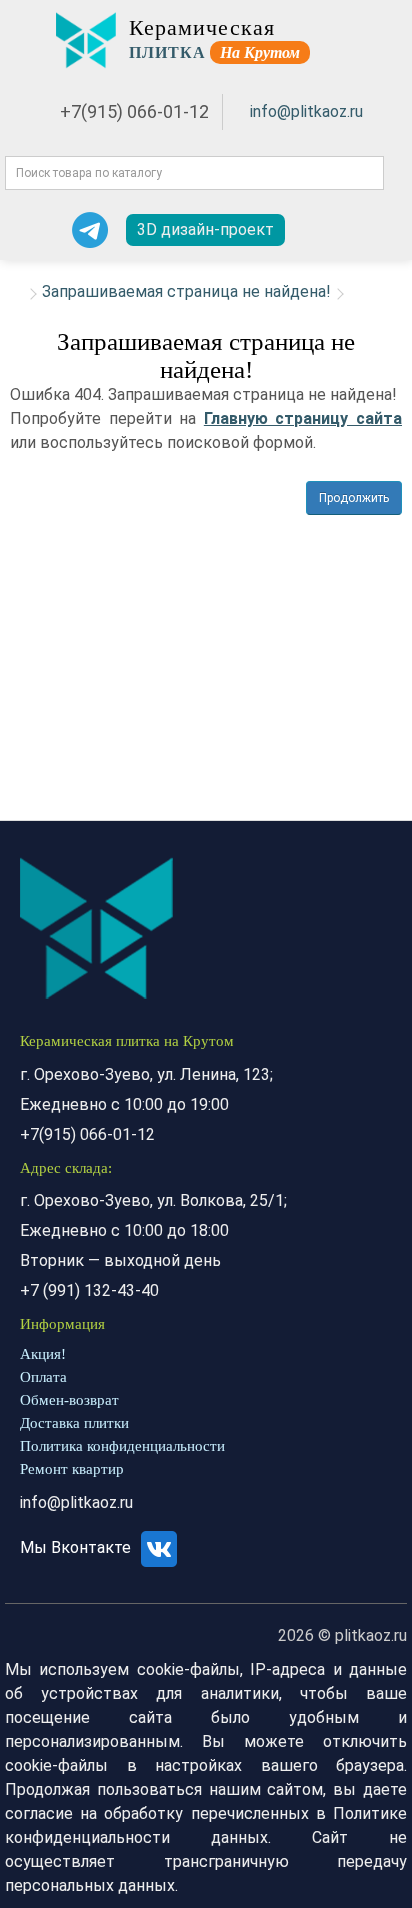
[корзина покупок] (379, 230)
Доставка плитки (74, 1423)
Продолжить (354, 498)
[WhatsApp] (38, 230)
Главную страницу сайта (303, 418)
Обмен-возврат (69, 1400)
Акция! (43, 1354)
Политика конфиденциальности (122, 1446)
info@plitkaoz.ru (306, 111)
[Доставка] (310, 230)
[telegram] (90, 230)
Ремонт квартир (72, 1469)
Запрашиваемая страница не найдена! (186, 291)
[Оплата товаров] (344, 230)
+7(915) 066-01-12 (134, 111)
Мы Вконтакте (77, 1547)
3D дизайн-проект (205, 229)
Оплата (43, 1377)
